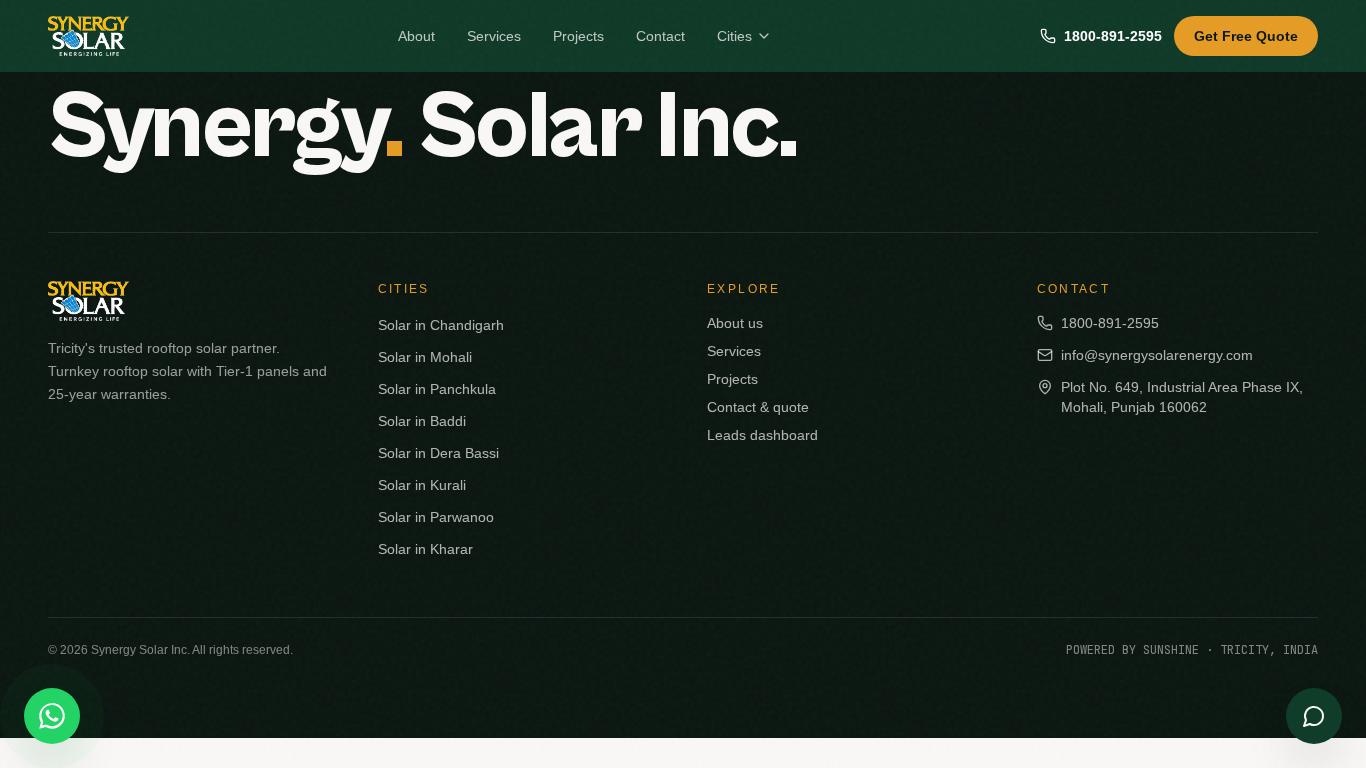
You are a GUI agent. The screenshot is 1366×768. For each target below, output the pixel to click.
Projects (578, 36)
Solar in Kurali (422, 485)
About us (735, 323)
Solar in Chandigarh (441, 325)
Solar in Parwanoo (436, 517)
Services (494, 36)
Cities (734, 36)
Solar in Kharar (425, 549)
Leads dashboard (762, 435)
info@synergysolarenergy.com (1157, 355)
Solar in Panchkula (437, 389)
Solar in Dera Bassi (438, 453)
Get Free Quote (1246, 36)
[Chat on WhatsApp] (52, 716)
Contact (660, 36)
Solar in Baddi (422, 421)
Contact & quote (758, 407)
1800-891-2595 (1113, 36)
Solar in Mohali (425, 357)
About (416, 36)
